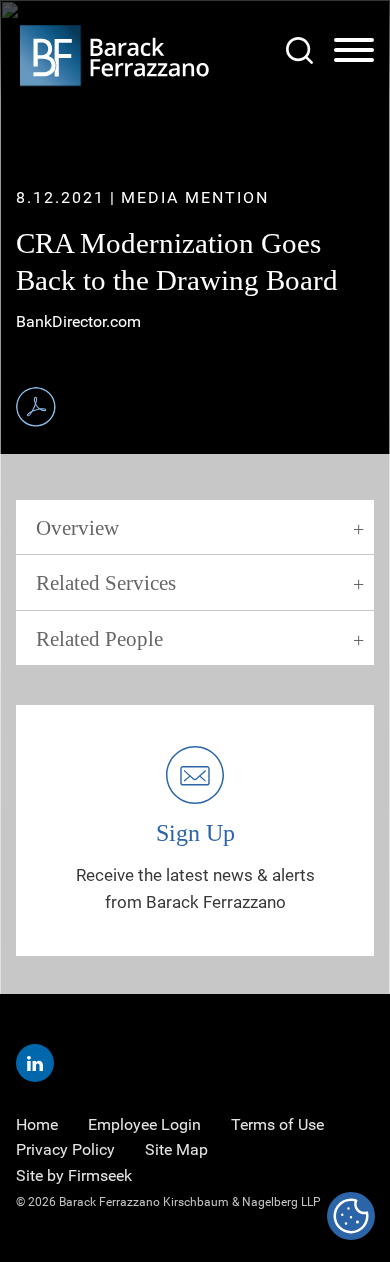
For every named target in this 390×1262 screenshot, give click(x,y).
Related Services (106, 583)
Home (37, 1124)
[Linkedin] (35, 1063)
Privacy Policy (65, 1149)
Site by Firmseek (74, 1175)
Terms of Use (277, 1124)
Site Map (176, 1149)
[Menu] (354, 51)
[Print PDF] (36, 407)
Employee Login (144, 1124)
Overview (77, 528)
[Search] (299, 50)
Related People (99, 639)
